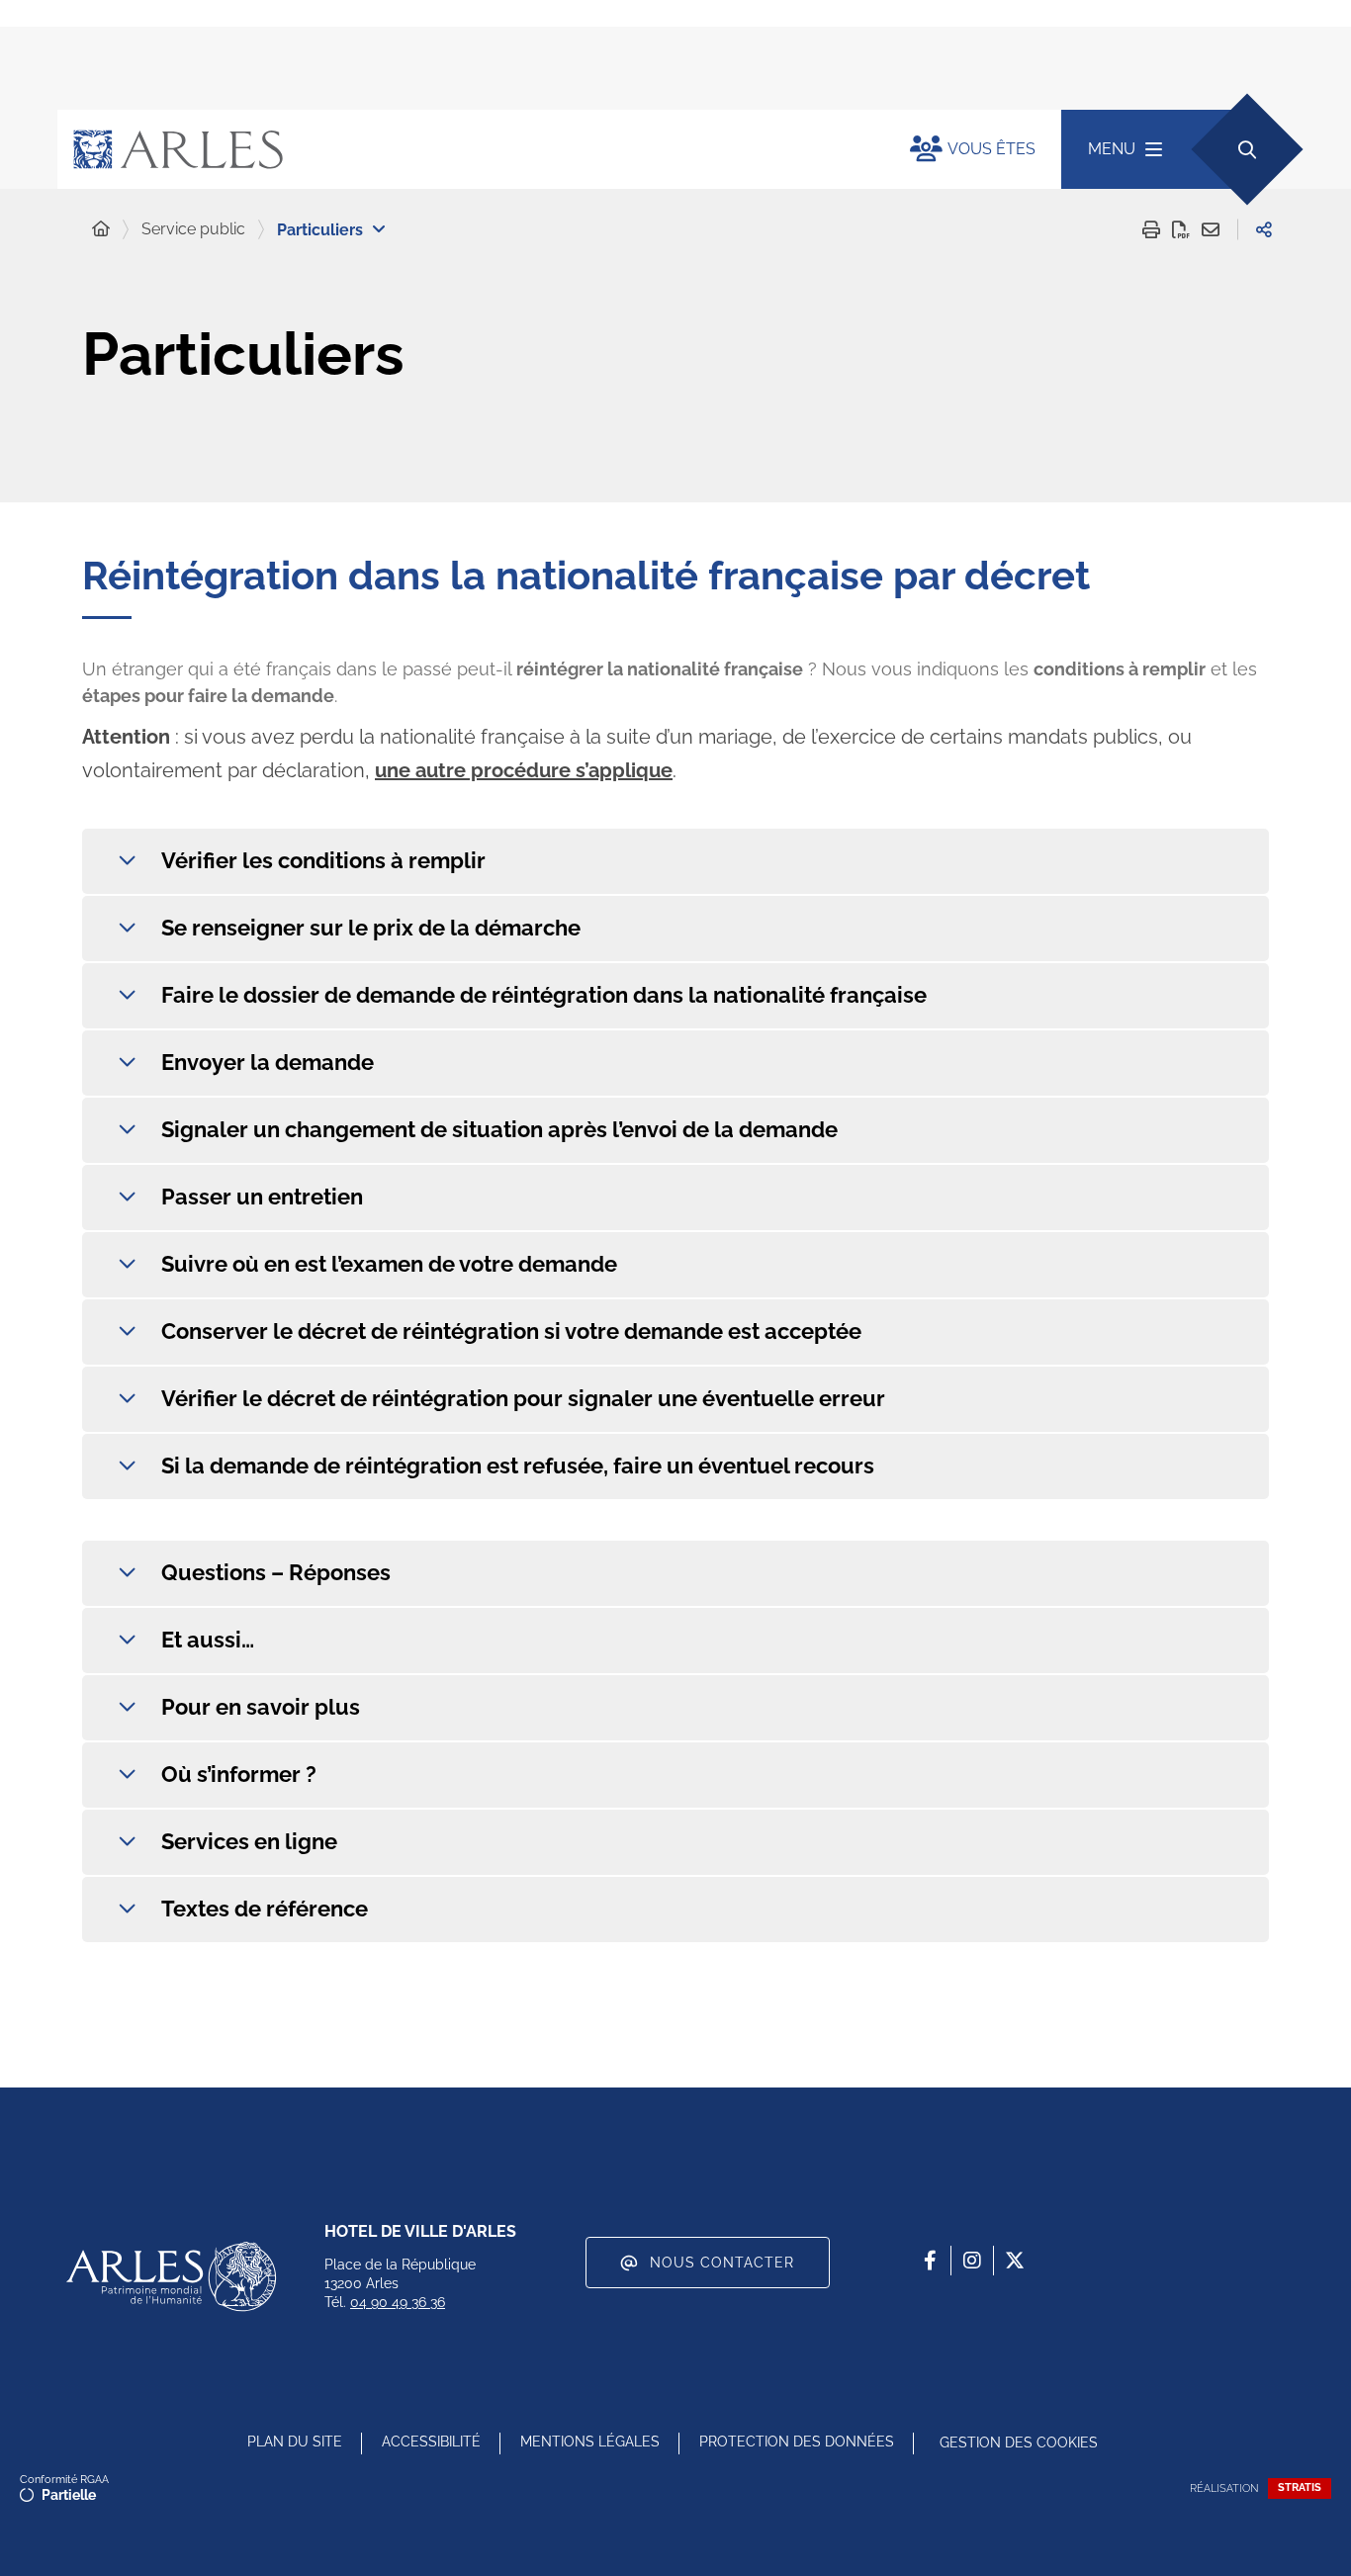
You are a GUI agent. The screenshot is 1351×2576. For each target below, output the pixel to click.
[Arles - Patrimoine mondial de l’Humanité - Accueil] (171, 2276)
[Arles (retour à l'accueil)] (464, 149)
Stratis (1300, 2487)
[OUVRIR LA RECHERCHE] (1247, 149)
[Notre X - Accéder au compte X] (1015, 2261)
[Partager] (1264, 229)
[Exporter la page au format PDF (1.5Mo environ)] (1181, 229)
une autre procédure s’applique (524, 770)
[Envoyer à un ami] (1211, 229)
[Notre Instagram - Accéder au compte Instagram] (972, 2261)
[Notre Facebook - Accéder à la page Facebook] (930, 2261)
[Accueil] (101, 229)
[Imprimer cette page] (1151, 229)
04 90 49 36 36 (398, 2302)
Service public (193, 229)
